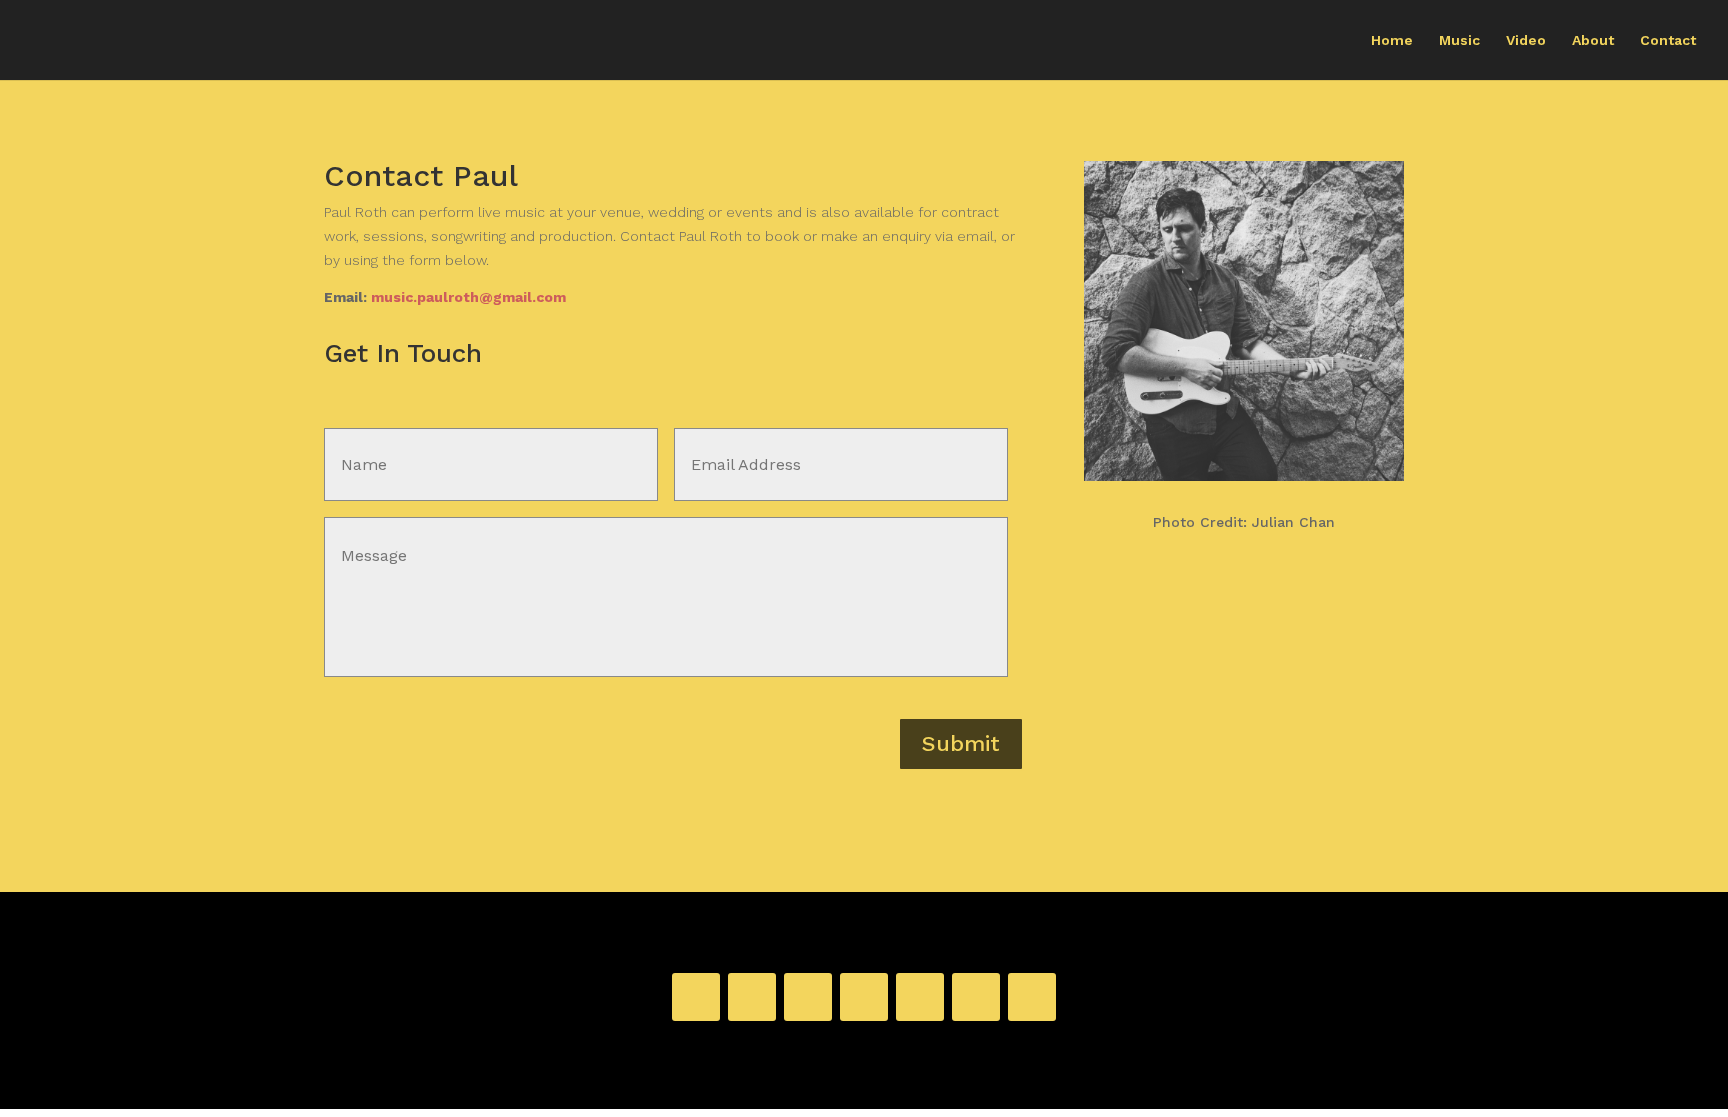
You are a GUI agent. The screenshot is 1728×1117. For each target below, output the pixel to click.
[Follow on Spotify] (752, 997)
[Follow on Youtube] (1032, 997)
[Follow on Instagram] (864, 997)
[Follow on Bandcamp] (696, 997)
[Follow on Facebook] (920, 997)
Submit (961, 743)
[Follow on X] (976, 997)
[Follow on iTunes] (808, 997)
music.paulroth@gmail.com (468, 297)
